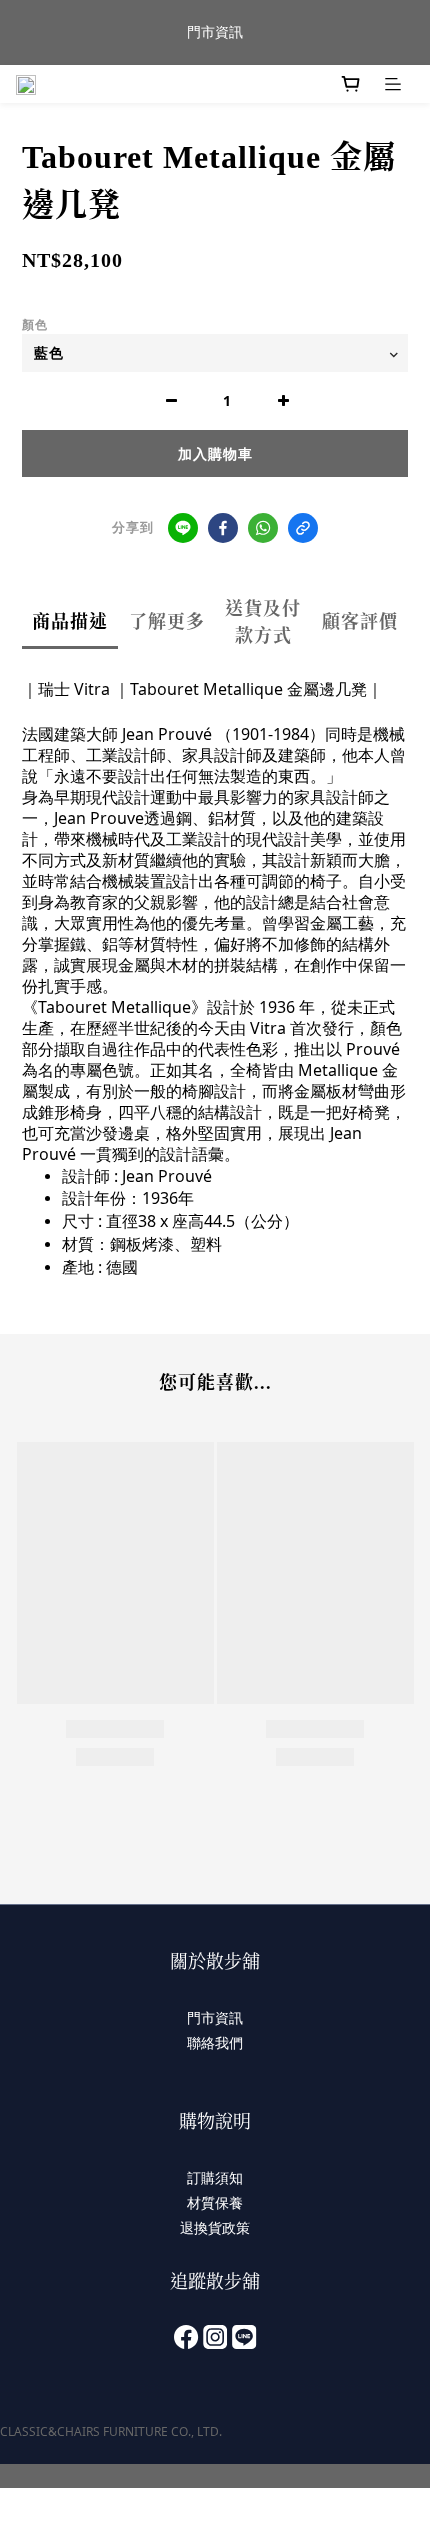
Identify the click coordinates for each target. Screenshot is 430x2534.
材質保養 (215, 2202)
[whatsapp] (263, 528)
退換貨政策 (215, 2227)
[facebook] (223, 528)
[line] (183, 528)
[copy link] (303, 528)
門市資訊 (215, 2017)
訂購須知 (215, 2177)
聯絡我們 (215, 2042)
